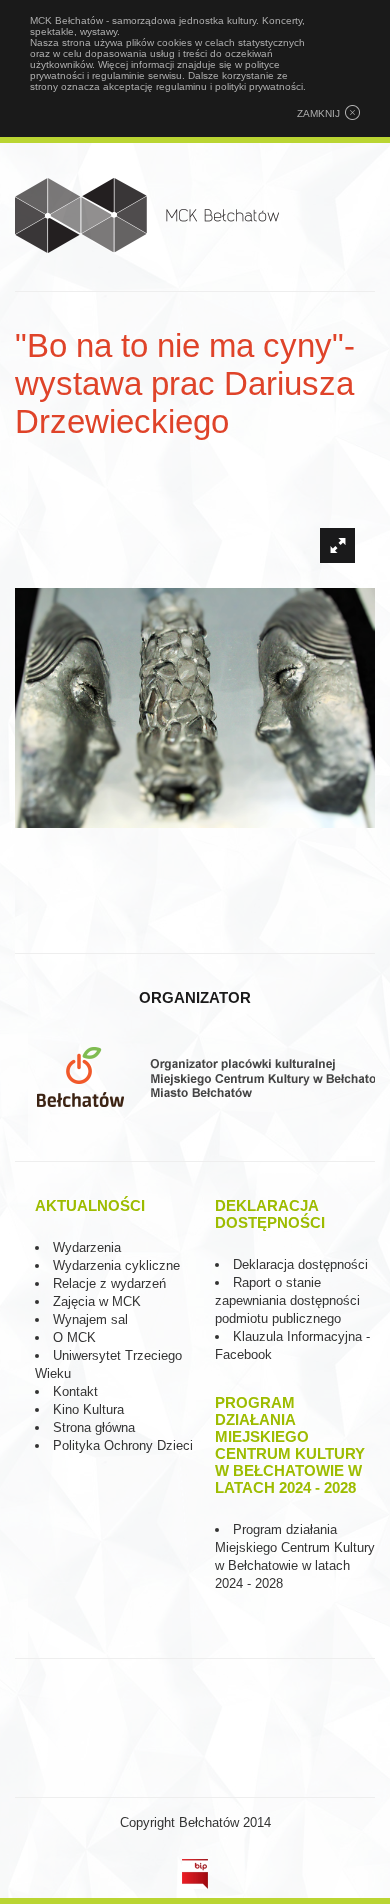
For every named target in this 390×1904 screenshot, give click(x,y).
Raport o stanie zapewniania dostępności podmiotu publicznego (287, 1300)
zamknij (318, 113)
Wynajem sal (90, 1319)
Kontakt (75, 1391)
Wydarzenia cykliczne (116, 1265)
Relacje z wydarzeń (109, 1283)
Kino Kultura (88, 1409)
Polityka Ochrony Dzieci (123, 1445)
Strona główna (94, 1427)
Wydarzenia (87, 1247)
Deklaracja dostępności (300, 1264)
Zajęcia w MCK (97, 1301)
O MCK (74, 1337)
